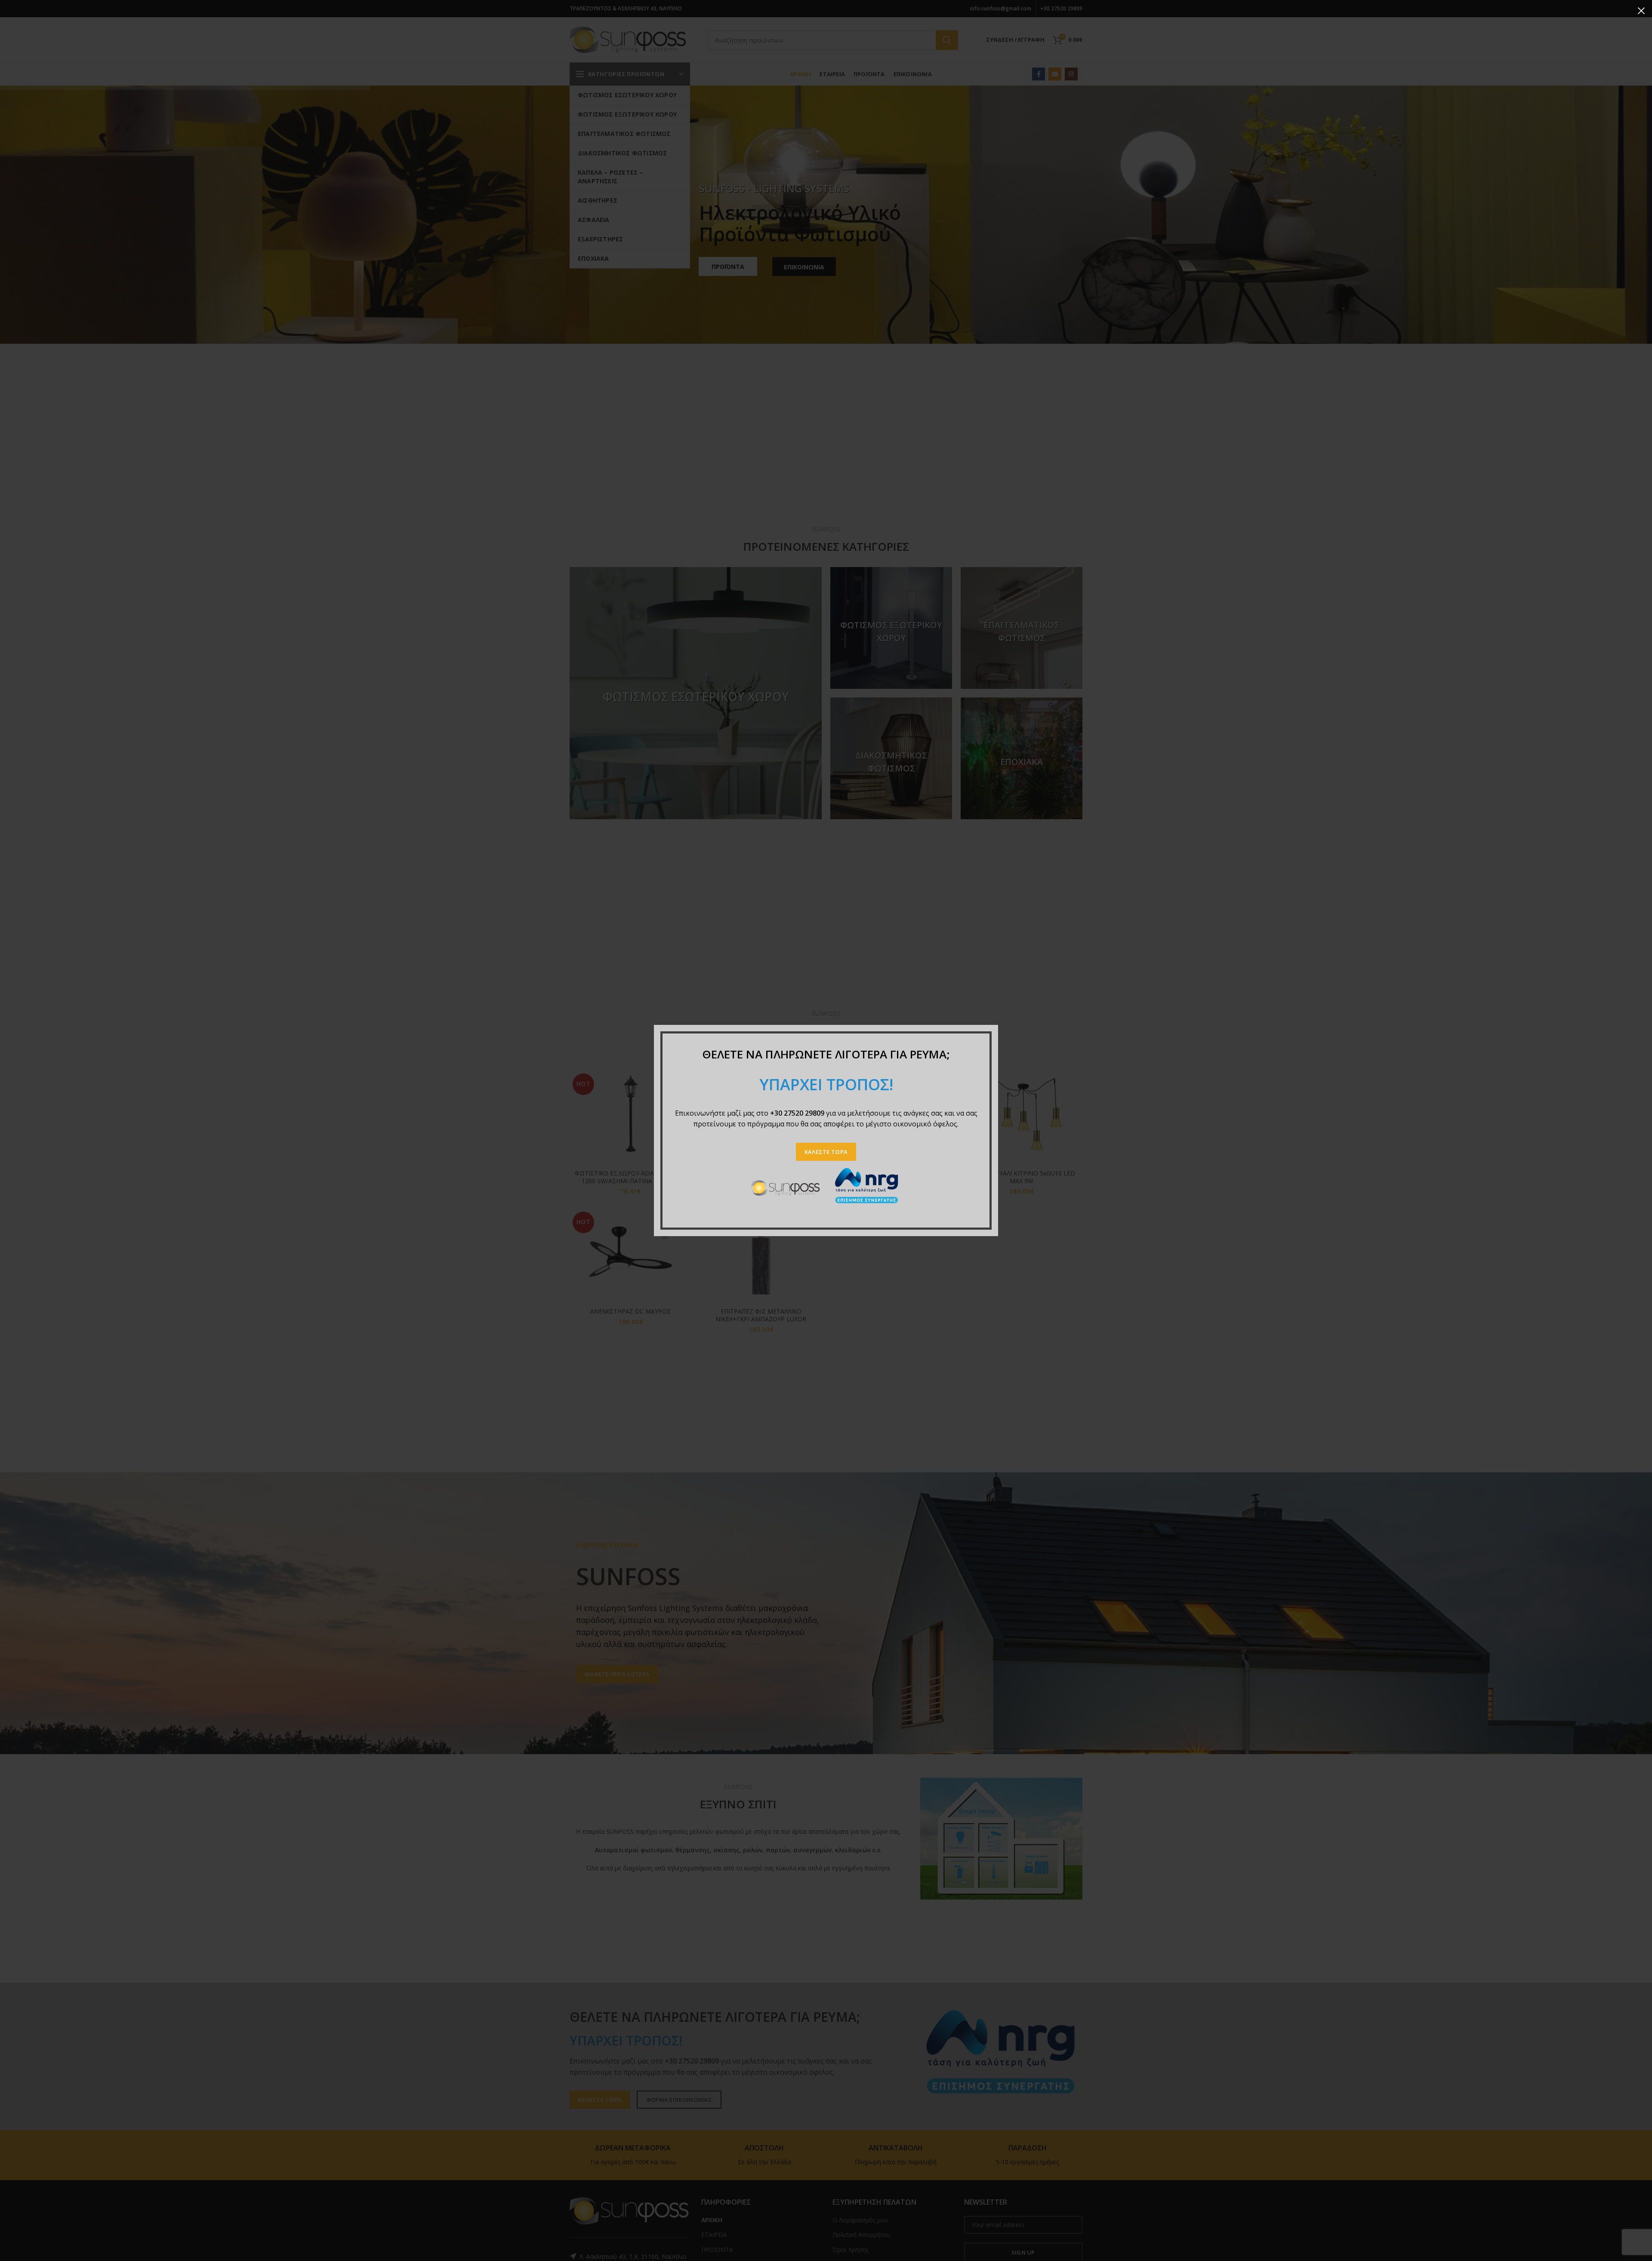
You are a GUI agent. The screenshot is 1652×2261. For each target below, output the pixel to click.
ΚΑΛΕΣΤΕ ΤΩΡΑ (826, 1152)
